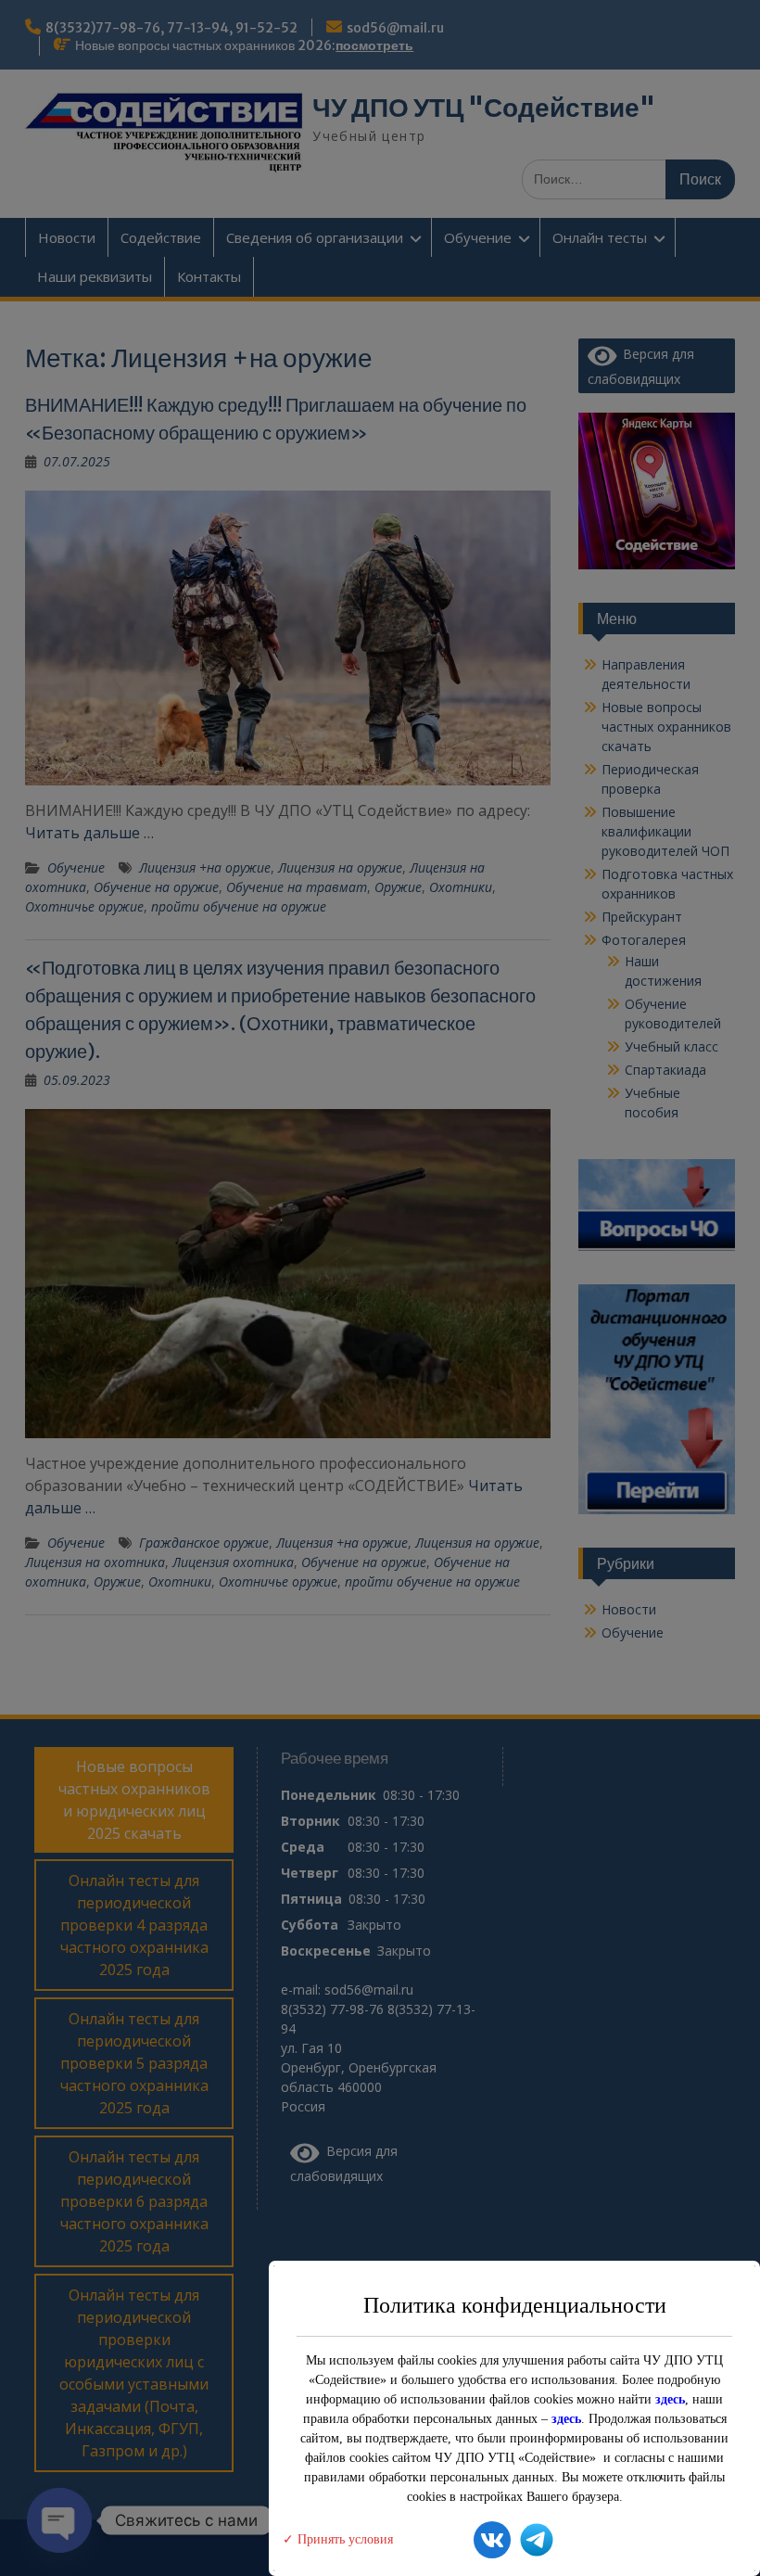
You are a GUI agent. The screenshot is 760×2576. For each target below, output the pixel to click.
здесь (670, 2399)
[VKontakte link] (492, 2543)
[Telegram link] (537, 2543)
